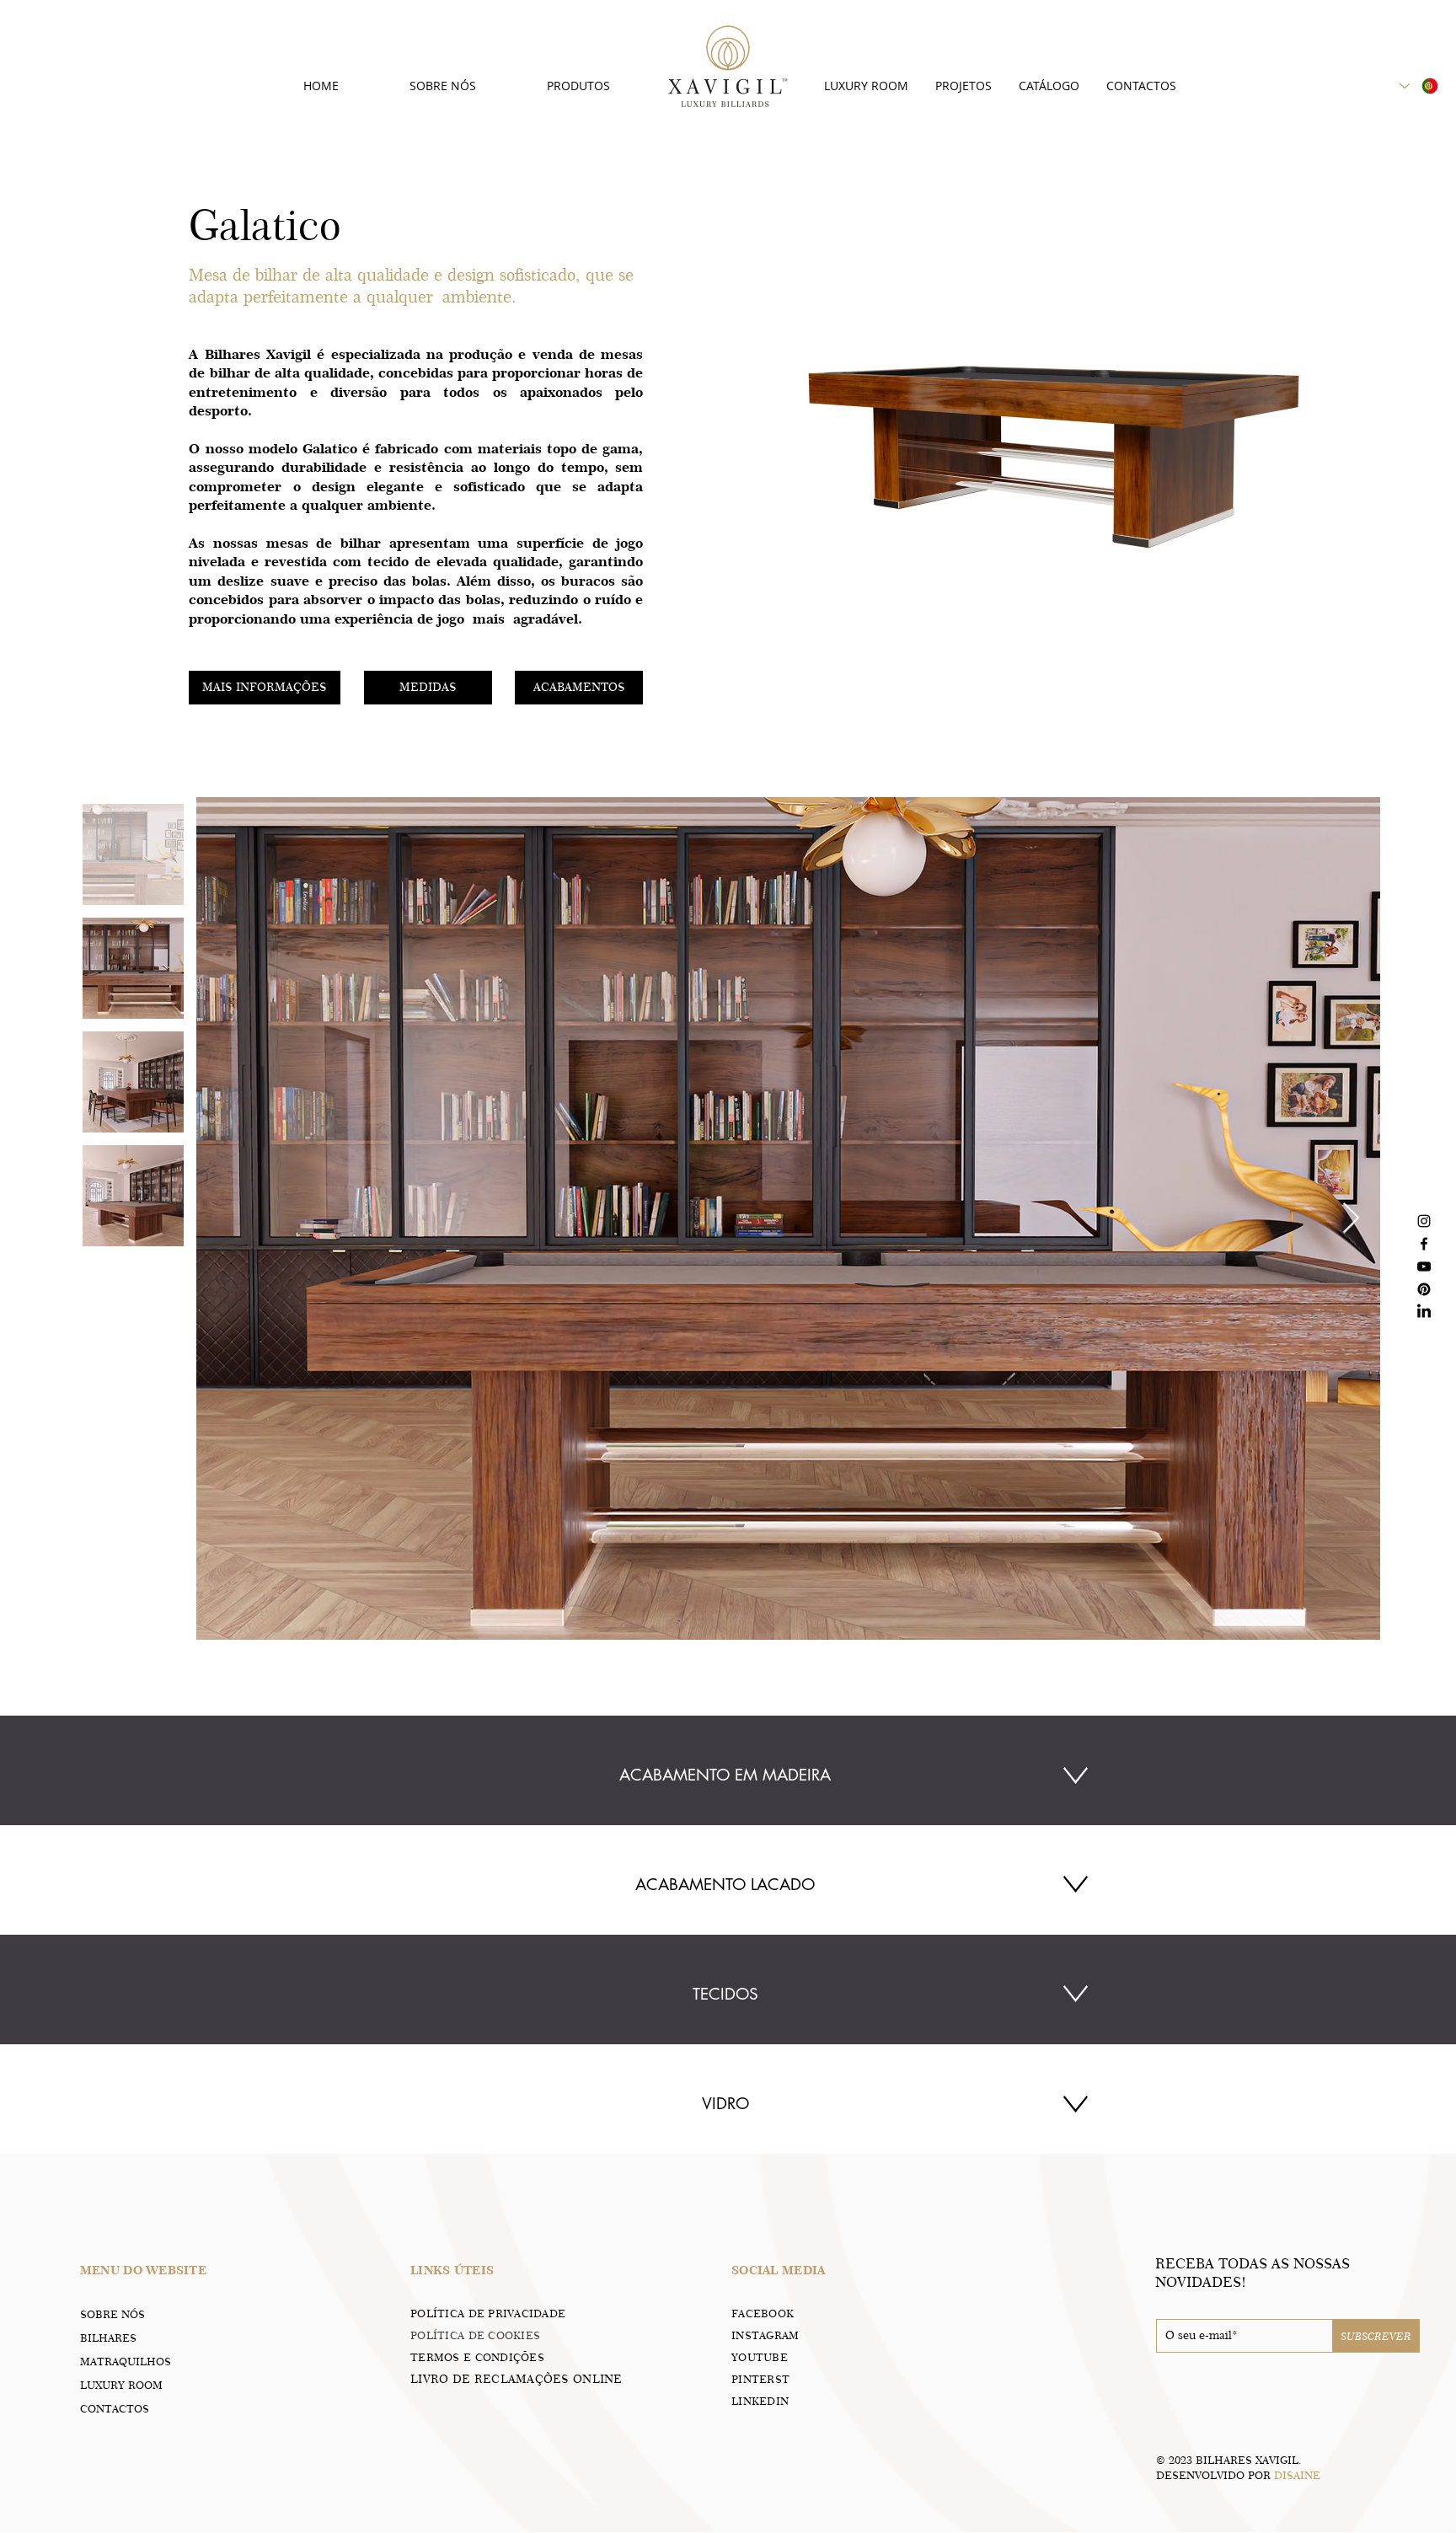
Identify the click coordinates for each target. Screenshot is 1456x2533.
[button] (265, 688)
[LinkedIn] (1424, 1312)
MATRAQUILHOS (126, 2361)
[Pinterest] (1424, 1289)
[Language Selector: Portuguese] (1420, 86)
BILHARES (108, 2338)
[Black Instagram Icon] (1424, 1221)
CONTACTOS (115, 2408)
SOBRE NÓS (112, 2314)
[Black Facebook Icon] (1424, 1244)
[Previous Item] (225, 1219)
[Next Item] (1351, 1219)
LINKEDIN (760, 2401)
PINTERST (760, 2379)
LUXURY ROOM (121, 2385)
